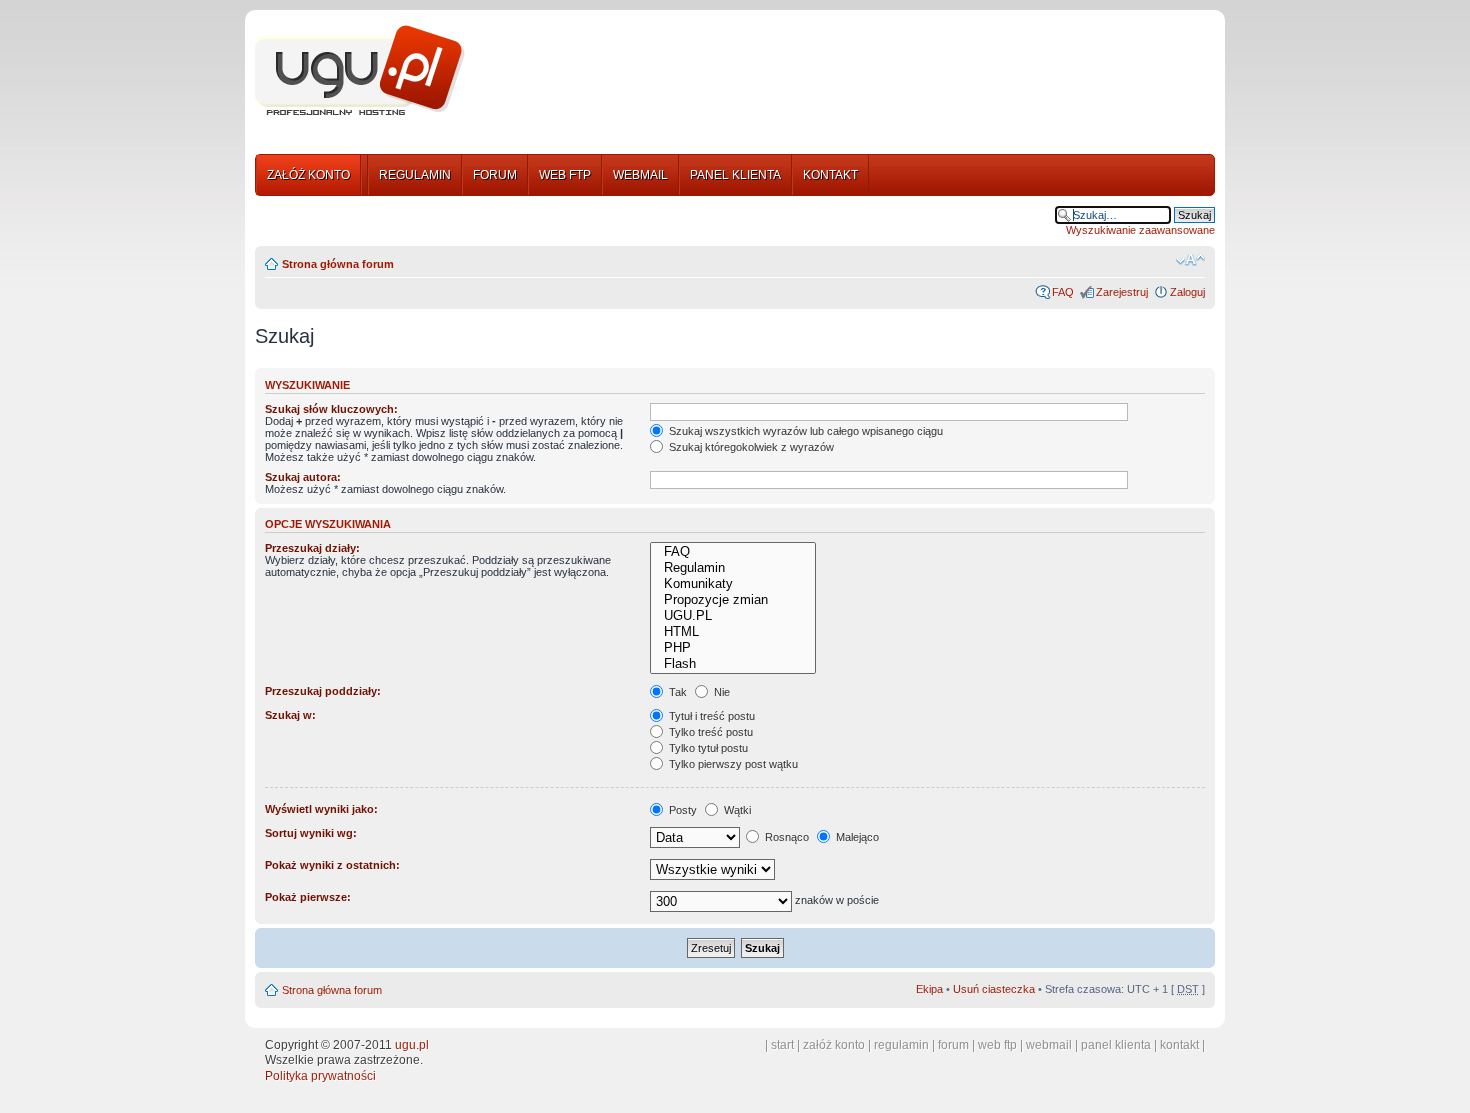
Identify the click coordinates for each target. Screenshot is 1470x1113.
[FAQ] (732, 552)
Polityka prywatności (320, 1076)
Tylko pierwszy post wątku (732, 764)
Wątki (736, 810)
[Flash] (732, 664)
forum (953, 1045)
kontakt (1179, 1045)
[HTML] (732, 632)
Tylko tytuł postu (707, 748)
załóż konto (834, 1045)
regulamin (901, 1045)
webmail (1049, 1045)
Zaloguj (1187, 292)
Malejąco (856, 837)
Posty (681, 810)
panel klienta (1116, 1045)
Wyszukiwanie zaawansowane (1140, 230)
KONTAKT (830, 175)
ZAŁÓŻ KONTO (308, 175)
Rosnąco (785, 837)
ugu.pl (412, 1045)
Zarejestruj (1122, 292)
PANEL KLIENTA (735, 175)
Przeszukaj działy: (312, 548)
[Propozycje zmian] (732, 600)
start (782, 1045)
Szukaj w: (290, 715)
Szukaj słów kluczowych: (331, 409)
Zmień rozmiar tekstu (1190, 260)
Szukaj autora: (303, 477)
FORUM (495, 175)
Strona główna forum (338, 264)
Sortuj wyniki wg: (311, 833)
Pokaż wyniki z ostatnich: (332, 865)
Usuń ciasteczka (994, 989)
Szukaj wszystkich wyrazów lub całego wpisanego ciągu (804, 431)
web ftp (997, 1045)
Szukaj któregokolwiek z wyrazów (750, 447)
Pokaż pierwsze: (308, 897)
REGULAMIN (415, 175)
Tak (676, 692)
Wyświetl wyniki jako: (321, 809)
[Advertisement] (848, 73)
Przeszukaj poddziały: (323, 691)
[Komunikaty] (732, 584)
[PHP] (732, 648)
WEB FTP (565, 175)
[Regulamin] (732, 568)
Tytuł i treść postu (710, 716)
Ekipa (929, 989)
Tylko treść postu (709, 732)
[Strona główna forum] (360, 71)
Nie (720, 692)
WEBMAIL (640, 175)
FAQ (1063, 292)
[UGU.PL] (732, 616)
